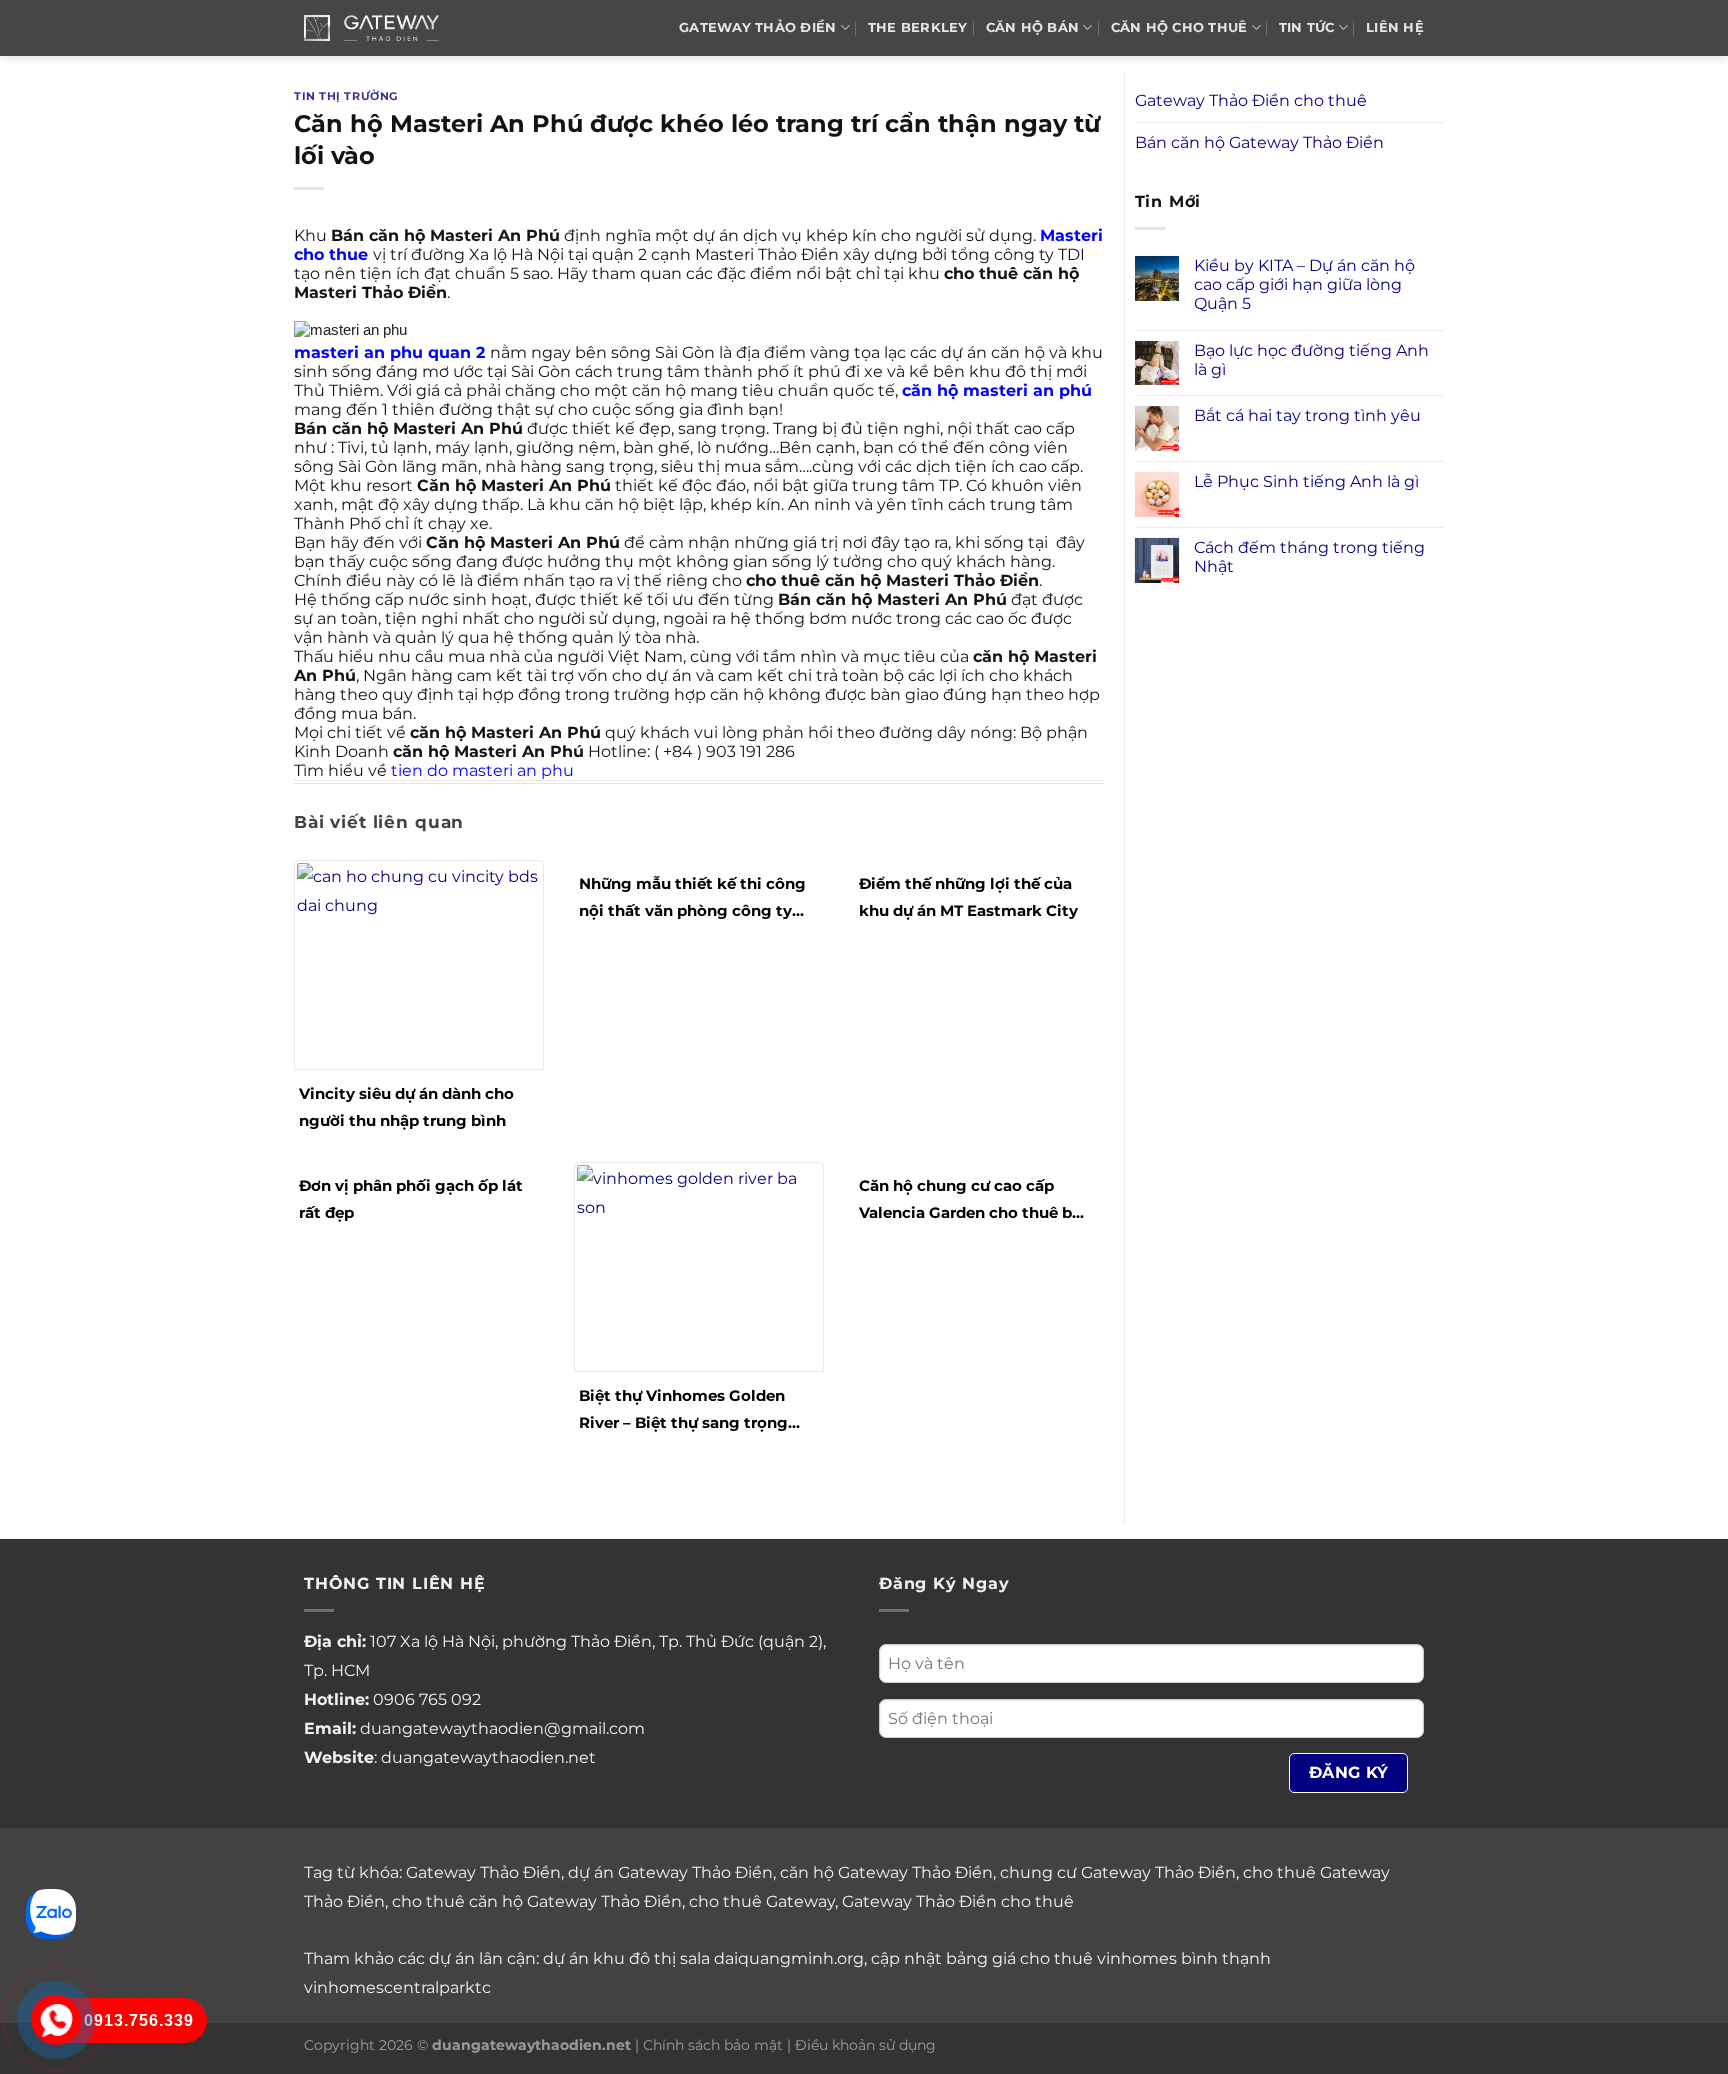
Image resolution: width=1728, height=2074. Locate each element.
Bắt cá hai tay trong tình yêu (1307, 415)
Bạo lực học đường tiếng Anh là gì (1311, 360)
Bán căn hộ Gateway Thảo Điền (1259, 142)
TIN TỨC (1307, 27)
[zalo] (51, 1912)
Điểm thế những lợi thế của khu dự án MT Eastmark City (968, 897)
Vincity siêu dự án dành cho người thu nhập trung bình (406, 1107)
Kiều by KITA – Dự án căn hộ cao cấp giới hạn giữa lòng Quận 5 (1304, 284)
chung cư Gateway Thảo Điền (1118, 1872)
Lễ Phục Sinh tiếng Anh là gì (1306, 481)
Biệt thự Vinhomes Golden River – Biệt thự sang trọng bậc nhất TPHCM (683, 1411)
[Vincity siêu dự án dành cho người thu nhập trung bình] (419, 963)
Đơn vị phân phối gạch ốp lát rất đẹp (411, 1199)
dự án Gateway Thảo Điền (670, 1872)
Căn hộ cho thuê (1179, 27)
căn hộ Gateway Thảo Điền (886, 1872)
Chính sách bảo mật (713, 2045)
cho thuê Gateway (762, 1901)
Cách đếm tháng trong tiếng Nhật (1309, 557)
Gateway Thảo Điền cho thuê (1251, 100)
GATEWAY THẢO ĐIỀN (757, 27)
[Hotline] (56, 2019)
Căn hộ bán (1033, 27)
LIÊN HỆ (1395, 27)
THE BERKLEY (918, 27)
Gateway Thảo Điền (483, 1872)
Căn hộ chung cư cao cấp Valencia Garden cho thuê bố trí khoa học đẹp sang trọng (970, 1201)
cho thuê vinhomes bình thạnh (1145, 1958)
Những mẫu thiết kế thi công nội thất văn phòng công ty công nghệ (692, 899)
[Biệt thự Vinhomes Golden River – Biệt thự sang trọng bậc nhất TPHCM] (699, 1265)
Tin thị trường (346, 96)
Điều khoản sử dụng (865, 2045)
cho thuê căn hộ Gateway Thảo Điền (537, 1901)
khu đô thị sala (651, 1958)
